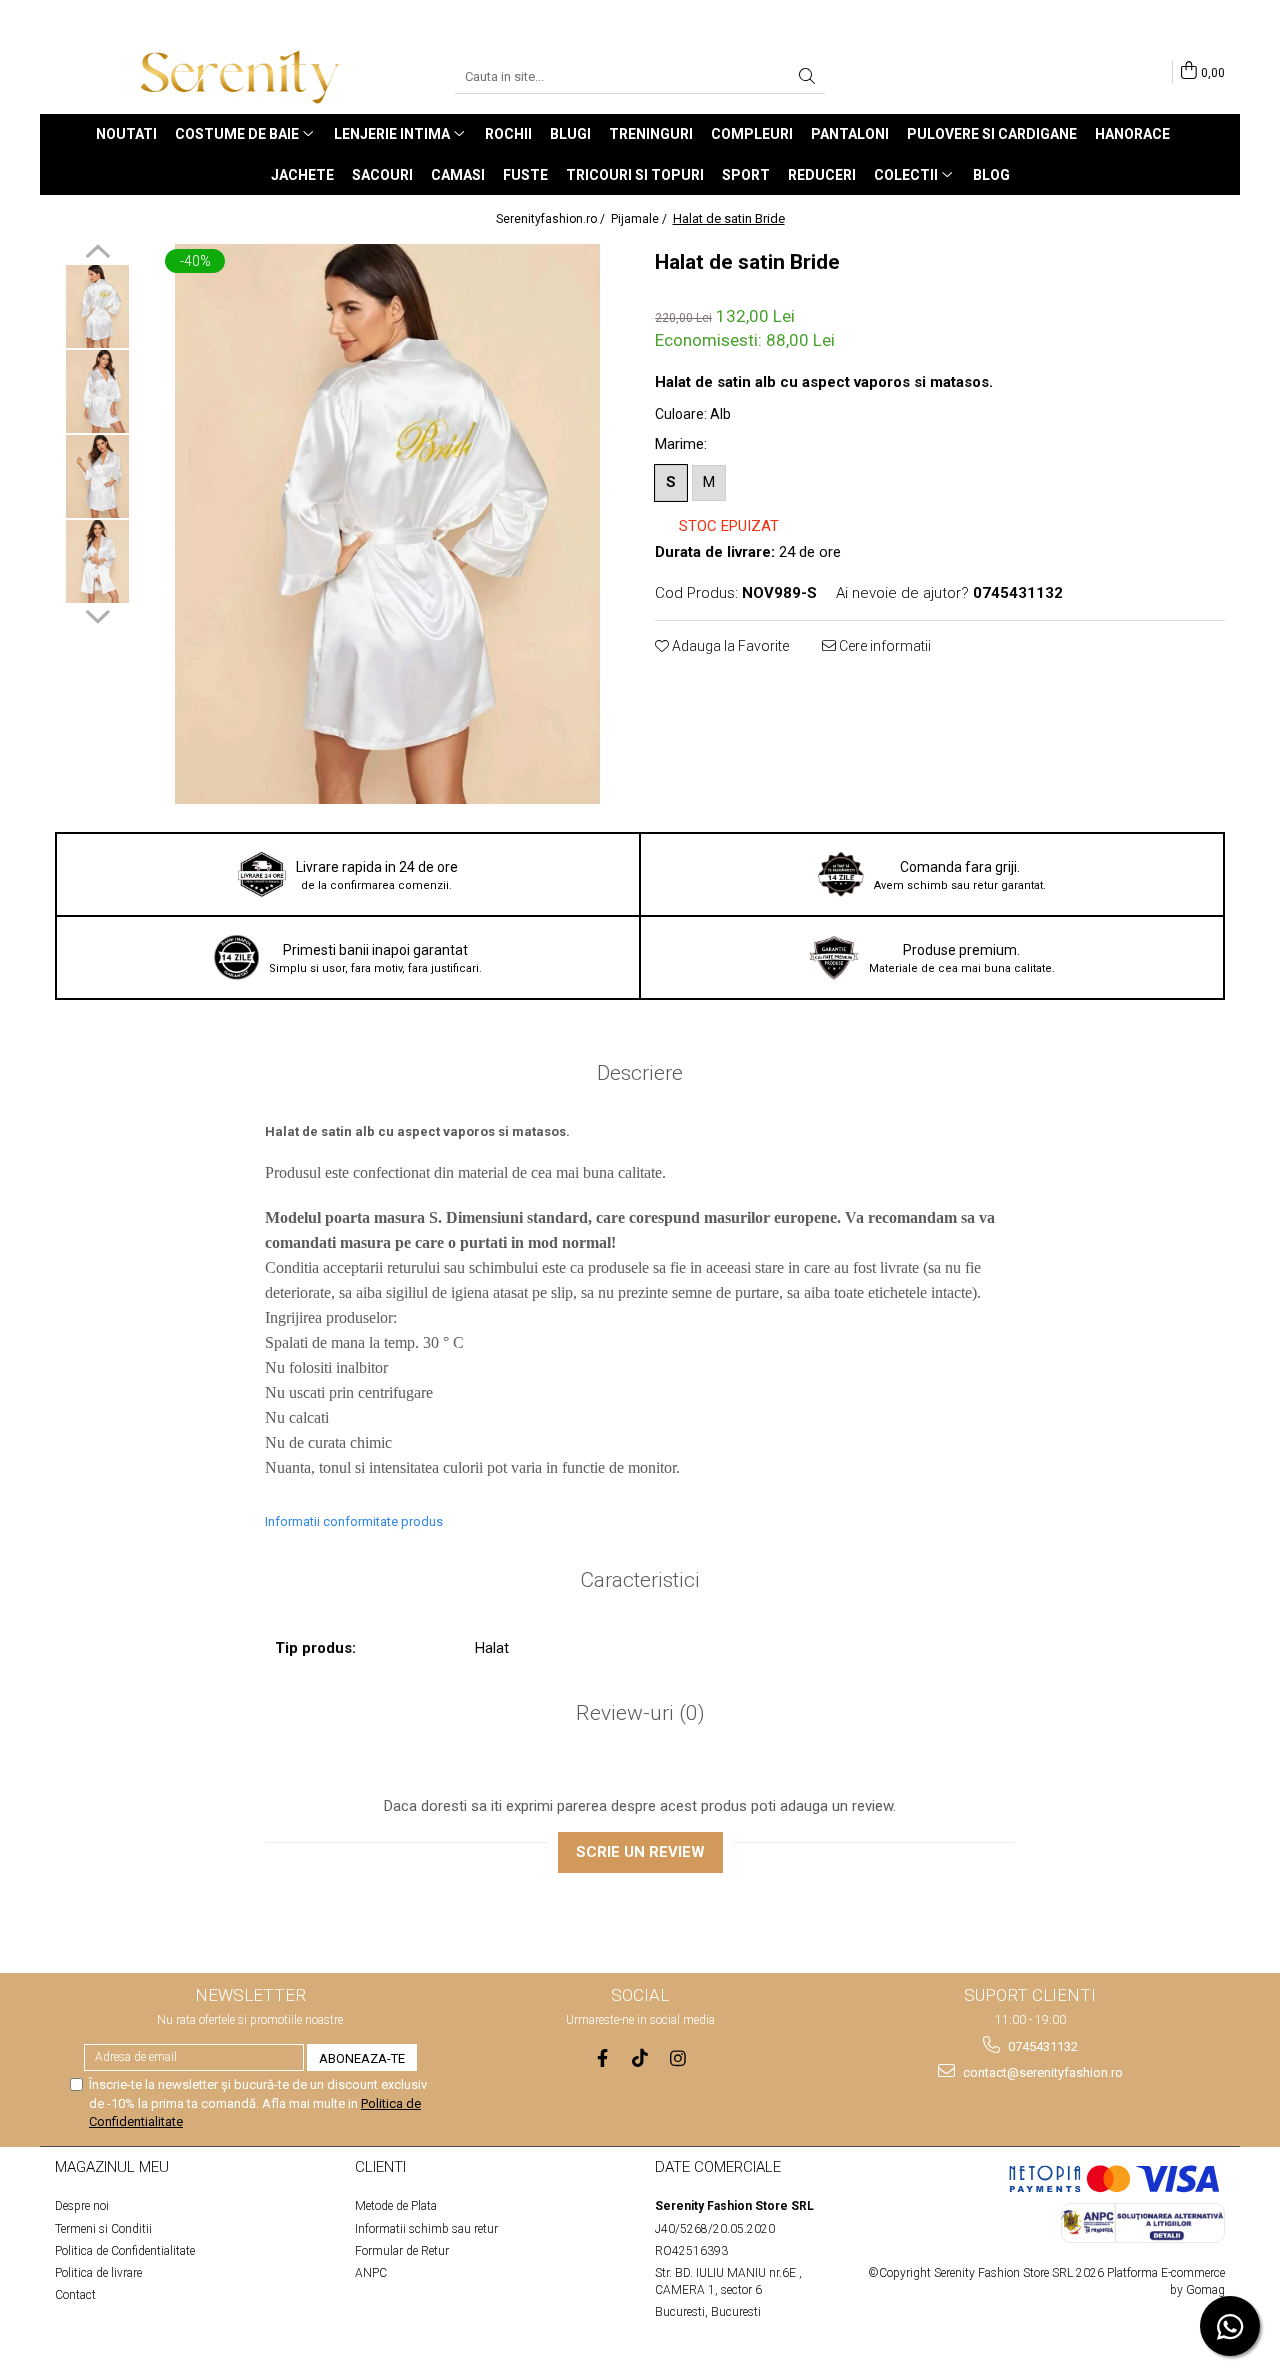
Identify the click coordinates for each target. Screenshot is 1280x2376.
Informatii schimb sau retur (426, 2229)
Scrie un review (640, 1852)
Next (97, 614)
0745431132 (1041, 2046)
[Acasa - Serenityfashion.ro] (240, 77)
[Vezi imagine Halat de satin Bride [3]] (97, 561)
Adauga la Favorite (729, 646)
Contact (75, 2295)
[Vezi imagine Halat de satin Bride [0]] (97, 306)
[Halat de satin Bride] (387, 524)
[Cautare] (807, 77)
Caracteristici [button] (640, 1580)
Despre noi (82, 2206)
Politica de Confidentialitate (125, 2251)
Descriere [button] (640, 1073)
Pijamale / (640, 219)
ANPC (371, 2273)
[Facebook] (602, 2058)
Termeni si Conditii (103, 2229)
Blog (991, 175)
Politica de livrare (98, 2273)
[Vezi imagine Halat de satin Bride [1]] (97, 391)
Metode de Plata (396, 2206)
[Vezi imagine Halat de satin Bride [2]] (97, 476)
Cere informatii (883, 646)
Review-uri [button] (640, 1713)
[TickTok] (640, 2058)
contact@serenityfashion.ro (1041, 2072)
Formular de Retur (402, 2251)
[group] (387, 524)
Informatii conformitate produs (354, 1521)
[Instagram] (678, 2058)
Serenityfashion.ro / (552, 219)
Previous (97, 254)
